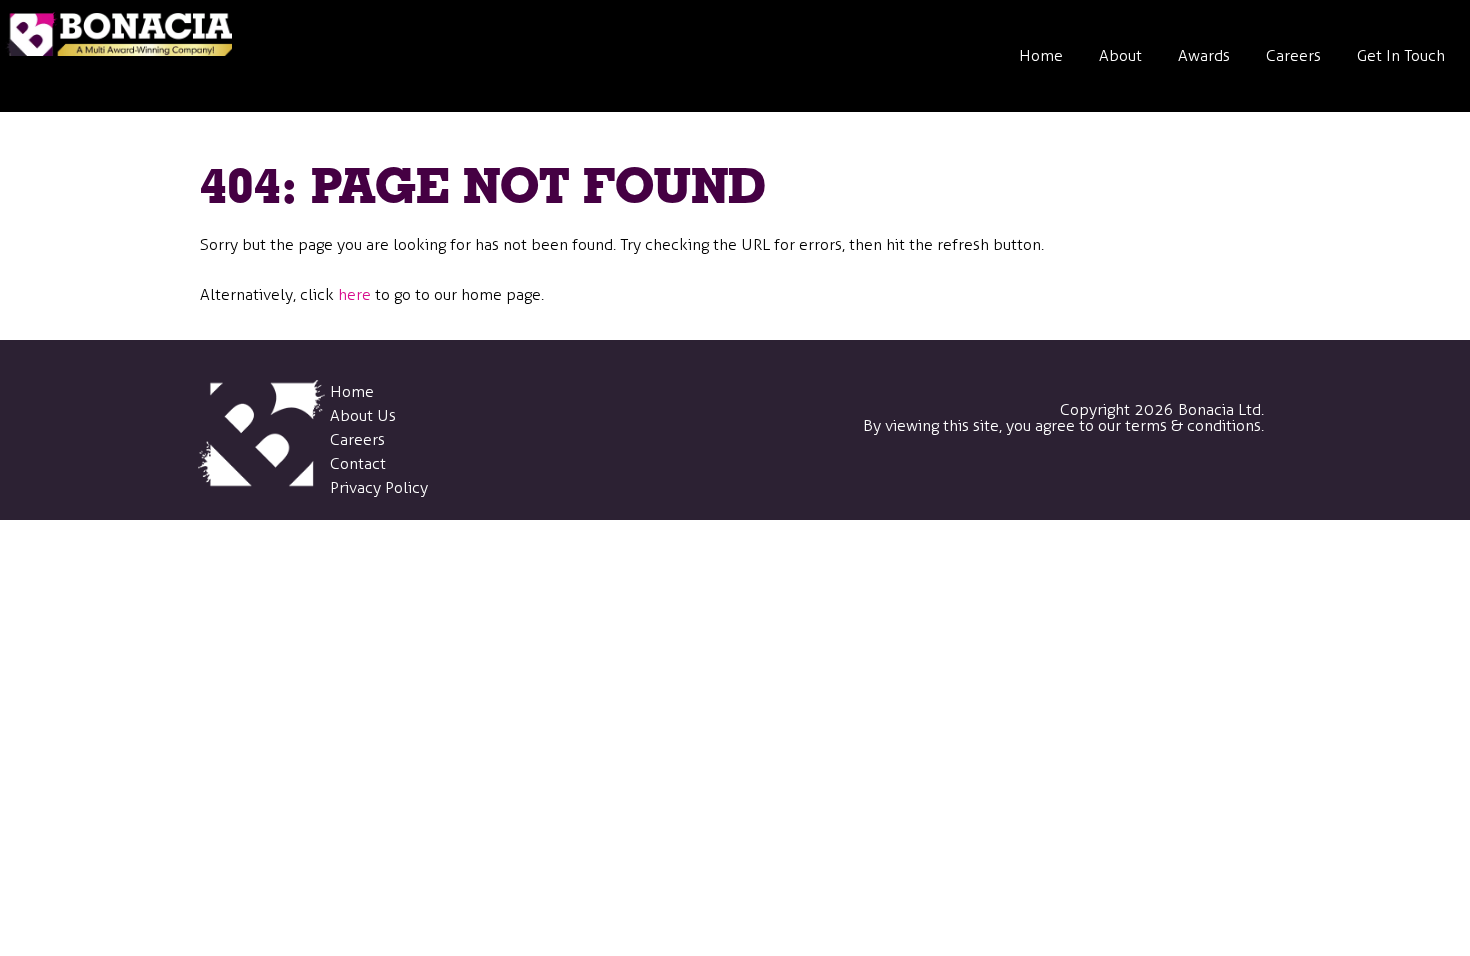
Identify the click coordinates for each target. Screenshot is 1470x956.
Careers (1293, 55)
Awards (1204, 55)
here (354, 294)
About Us (363, 415)
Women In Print (1164, 424)
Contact (358, 463)
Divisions (1140, 145)
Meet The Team (1164, 238)
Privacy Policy (379, 487)
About (1120, 55)
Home (1041, 55)
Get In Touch (1401, 55)
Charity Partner (1163, 331)
